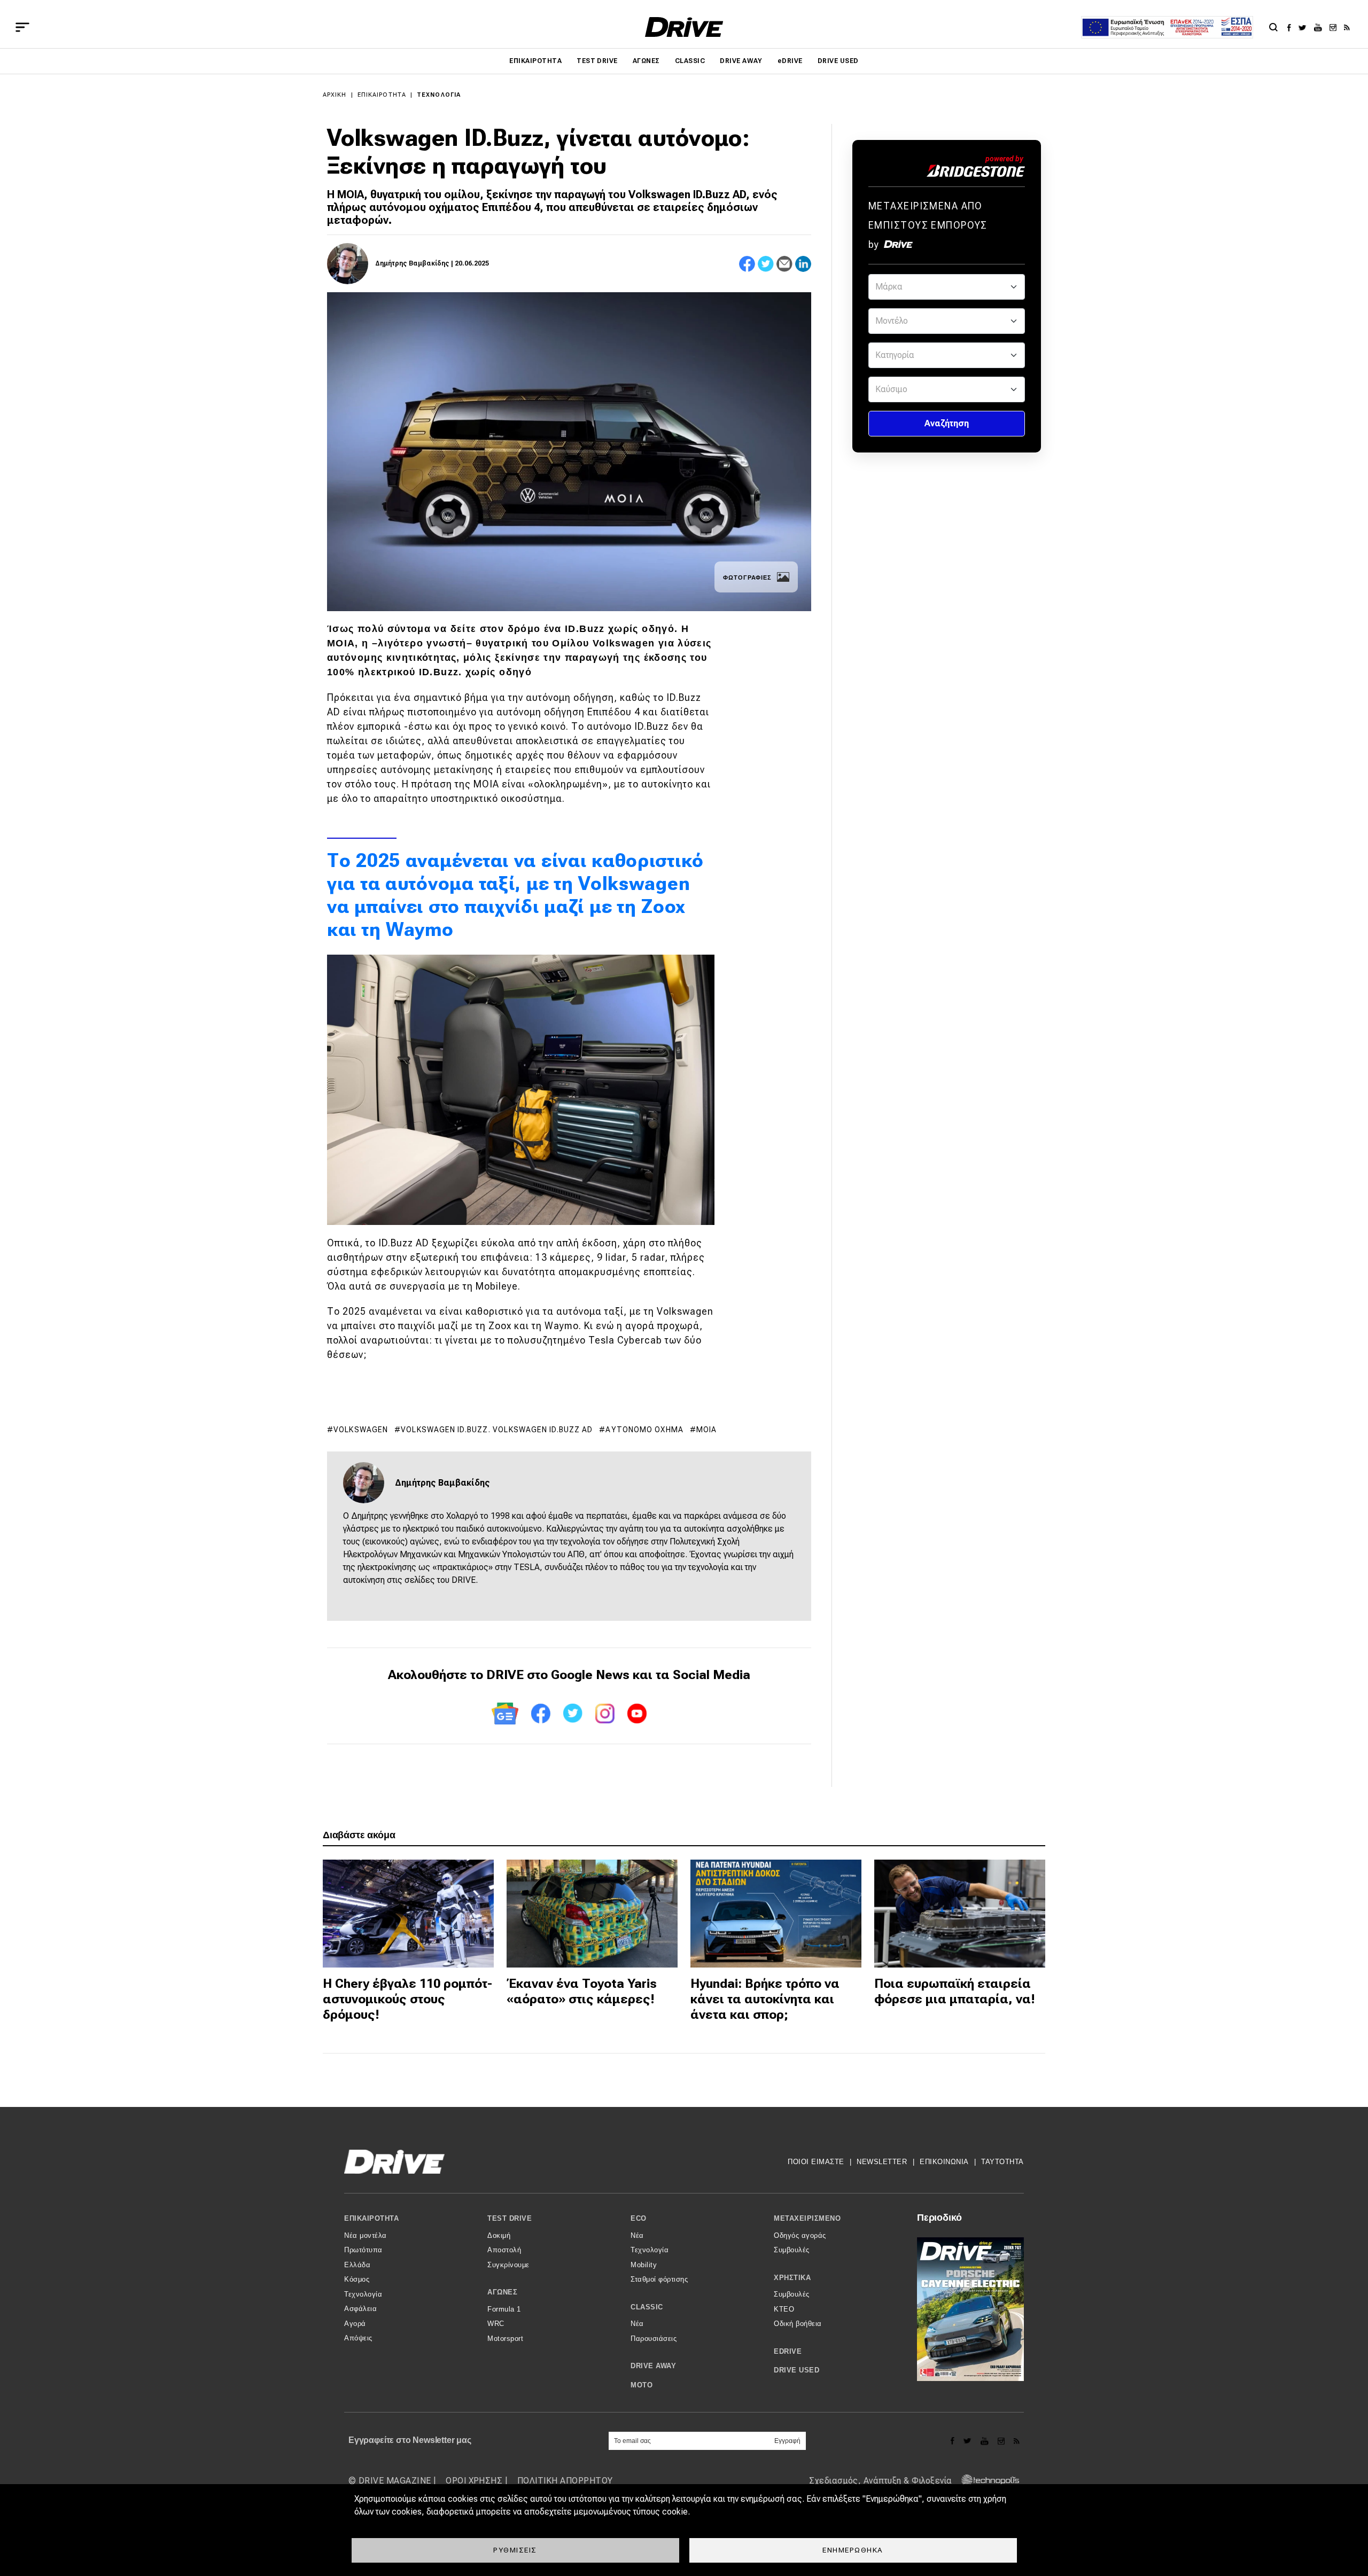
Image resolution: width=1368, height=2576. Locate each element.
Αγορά (355, 2324)
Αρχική (335, 95)
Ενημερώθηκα (853, 2550)
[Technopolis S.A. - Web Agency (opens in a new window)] (987, 2481)
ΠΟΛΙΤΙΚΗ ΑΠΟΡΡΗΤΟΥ (565, 2481)
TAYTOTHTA (1002, 2162)
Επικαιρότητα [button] (371, 2218)
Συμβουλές (792, 2250)
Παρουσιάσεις (654, 2339)
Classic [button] (647, 2307)
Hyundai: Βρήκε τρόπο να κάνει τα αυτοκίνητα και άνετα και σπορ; (765, 1999)
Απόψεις (358, 2338)
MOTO (642, 2385)
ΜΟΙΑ (706, 1430)
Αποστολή (504, 2250)
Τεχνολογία (439, 95)
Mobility (644, 2265)
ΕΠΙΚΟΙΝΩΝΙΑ (944, 2162)
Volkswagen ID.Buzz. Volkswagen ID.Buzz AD (497, 1430)
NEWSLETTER (882, 2162)
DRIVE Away (741, 61)
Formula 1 (504, 2309)
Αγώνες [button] (502, 2292)
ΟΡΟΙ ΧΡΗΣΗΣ (474, 2481)
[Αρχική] (684, 27)
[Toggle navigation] (22, 27)
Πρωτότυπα (363, 2250)
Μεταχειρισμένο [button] (807, 2218)
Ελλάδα (357, 2265)
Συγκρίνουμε (508, 2265)
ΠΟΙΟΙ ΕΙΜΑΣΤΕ (816, 2162)
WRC (496, 2324)
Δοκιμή (499, 2235)
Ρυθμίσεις (515, 2550)
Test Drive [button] (510, 2218)
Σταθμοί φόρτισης (659, 2279)
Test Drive (597, 61)
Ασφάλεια (360, 2309)
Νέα (637, 2235)
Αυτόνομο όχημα (644, 1430)
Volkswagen (361, 1430)
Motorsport (505, 2339)
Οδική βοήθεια (798, 2324)
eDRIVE (790, 61)
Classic (690, 61)
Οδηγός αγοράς (800, 2235)
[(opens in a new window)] (1292, 27)
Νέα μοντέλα (366, 2235)
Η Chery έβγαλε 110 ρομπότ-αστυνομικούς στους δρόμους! (407, 1999)
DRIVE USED (838, 61)
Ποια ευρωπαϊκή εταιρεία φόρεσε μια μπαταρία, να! (955, 1991)
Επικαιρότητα (535, 61)
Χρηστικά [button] (792, 2278)
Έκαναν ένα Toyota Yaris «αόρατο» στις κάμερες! (582, 1991)
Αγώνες (646, 61)
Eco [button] (639, 2218)
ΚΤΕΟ (784, 2309)
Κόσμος (357, 2279)
